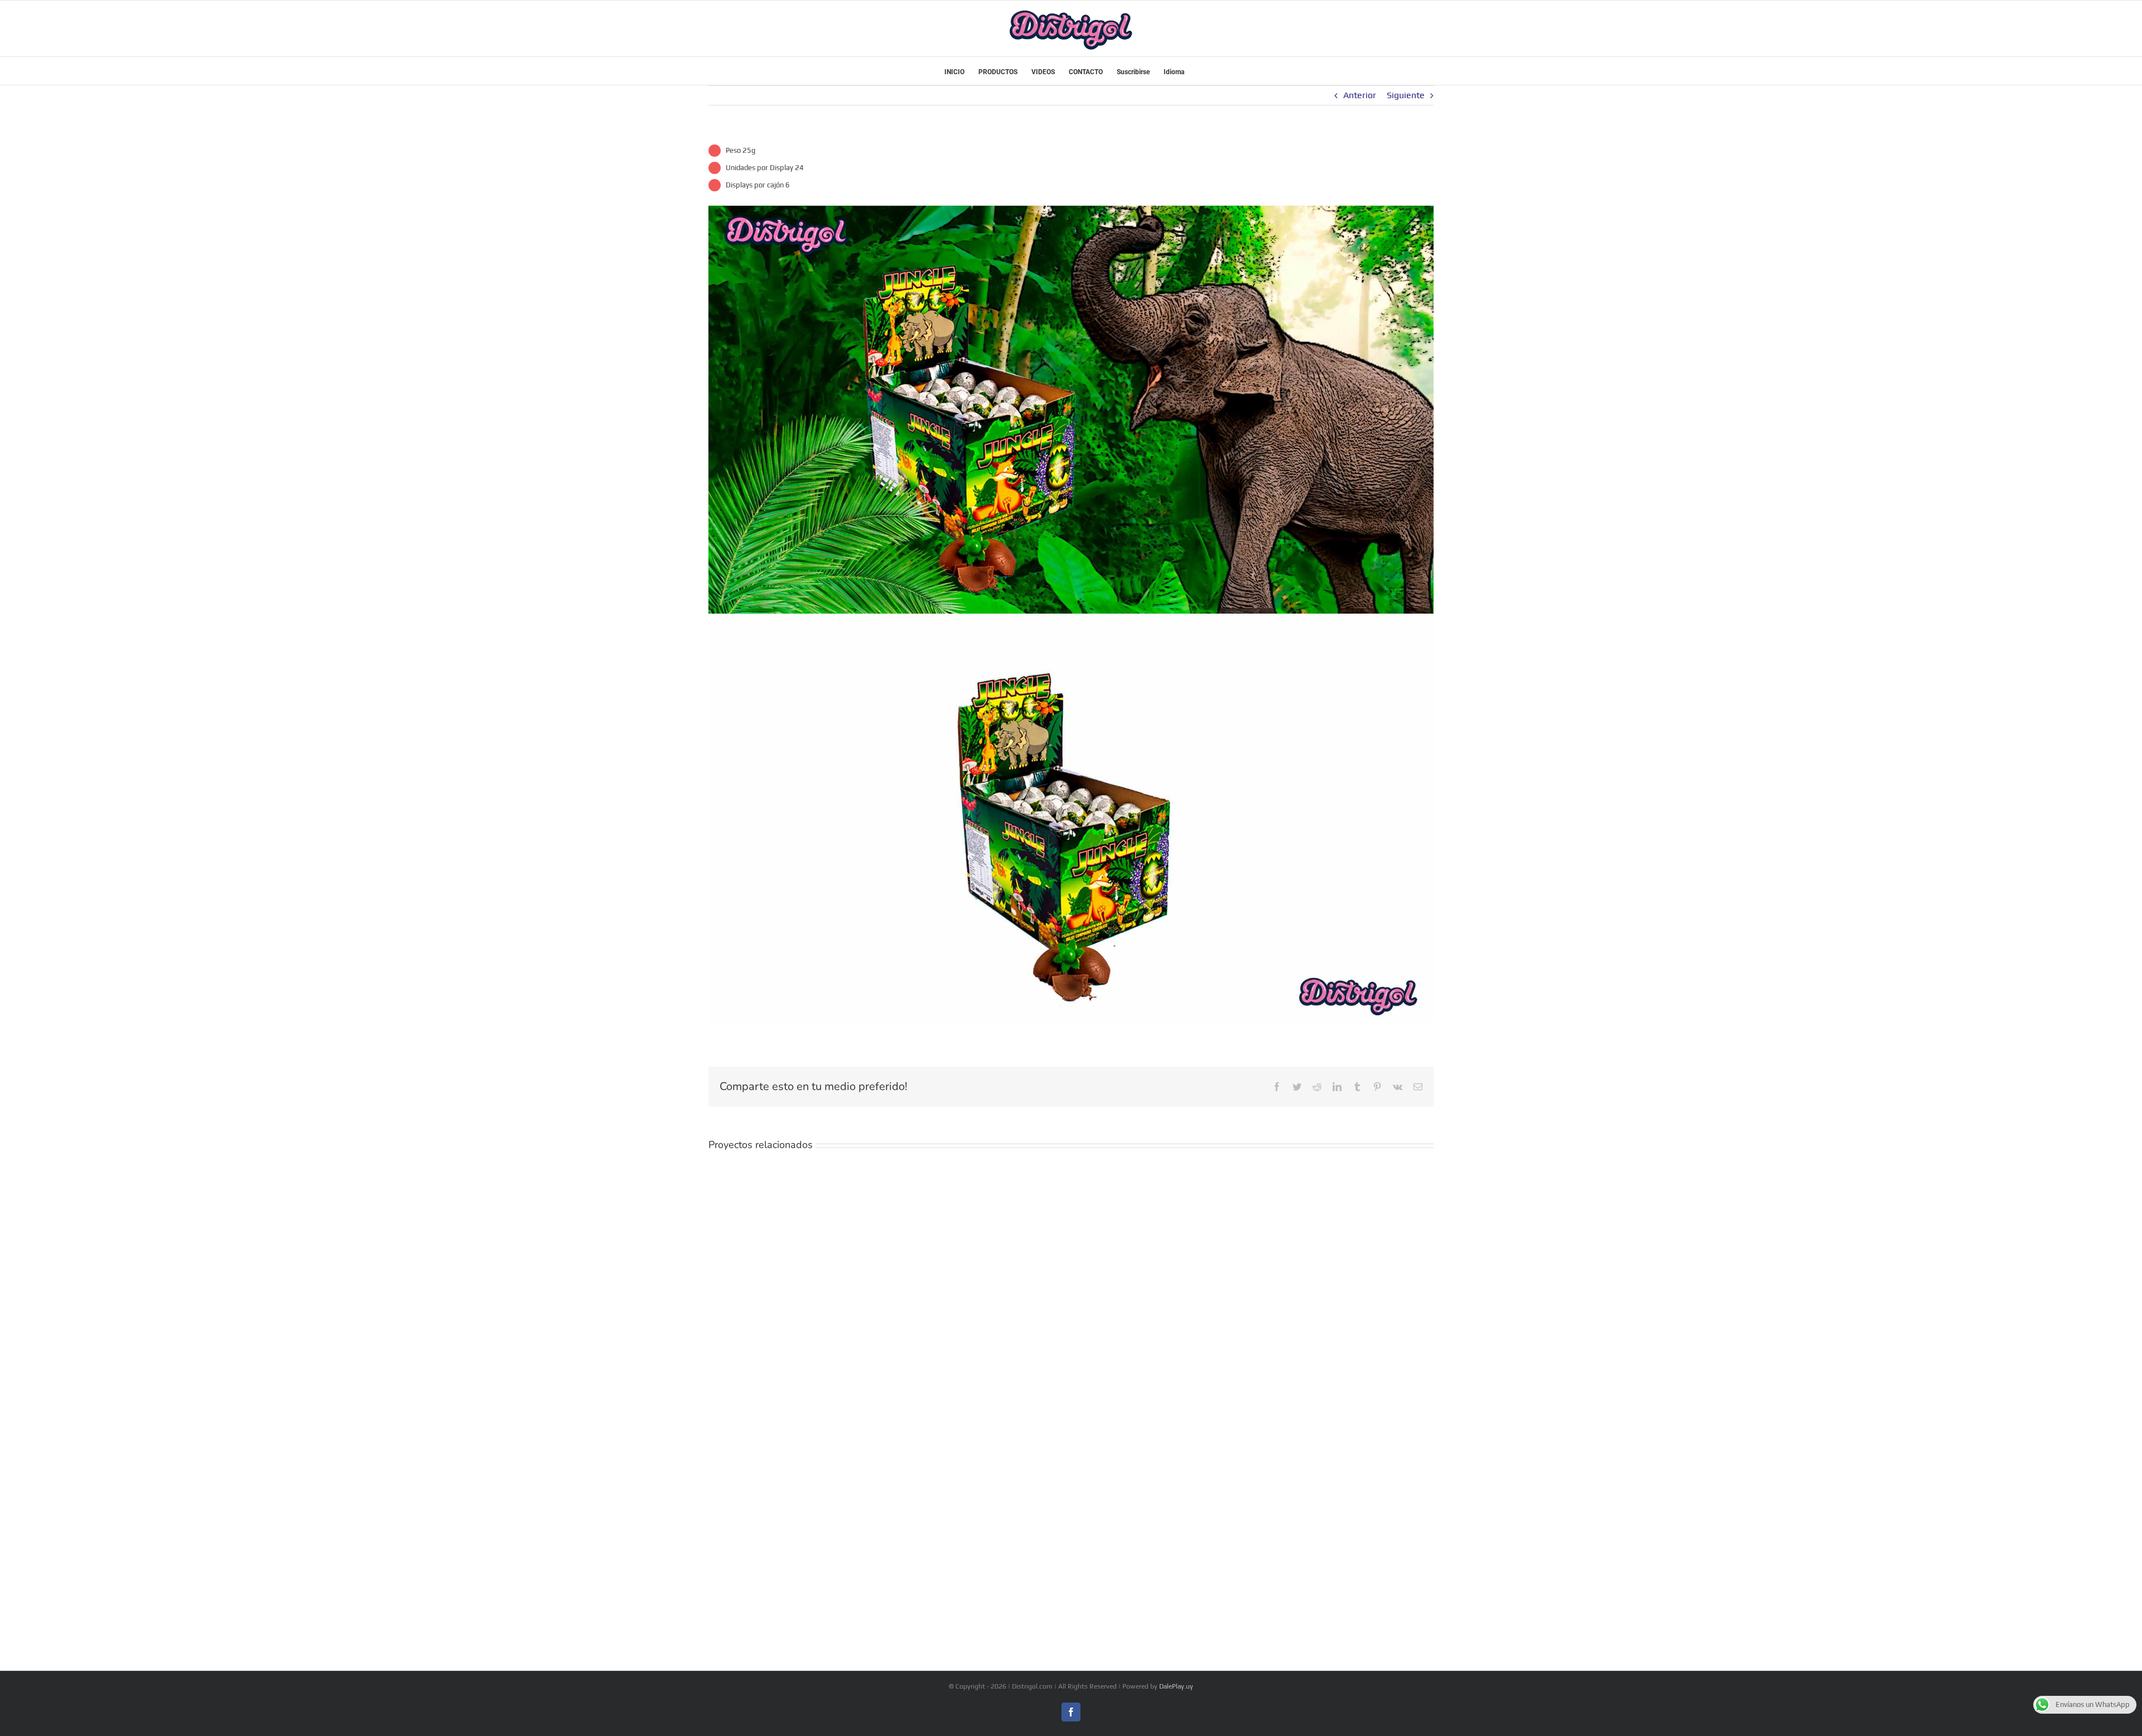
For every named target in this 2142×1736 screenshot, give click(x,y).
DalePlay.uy (1176, 1686)
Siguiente (1406, 95)
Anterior (1360, 95)
